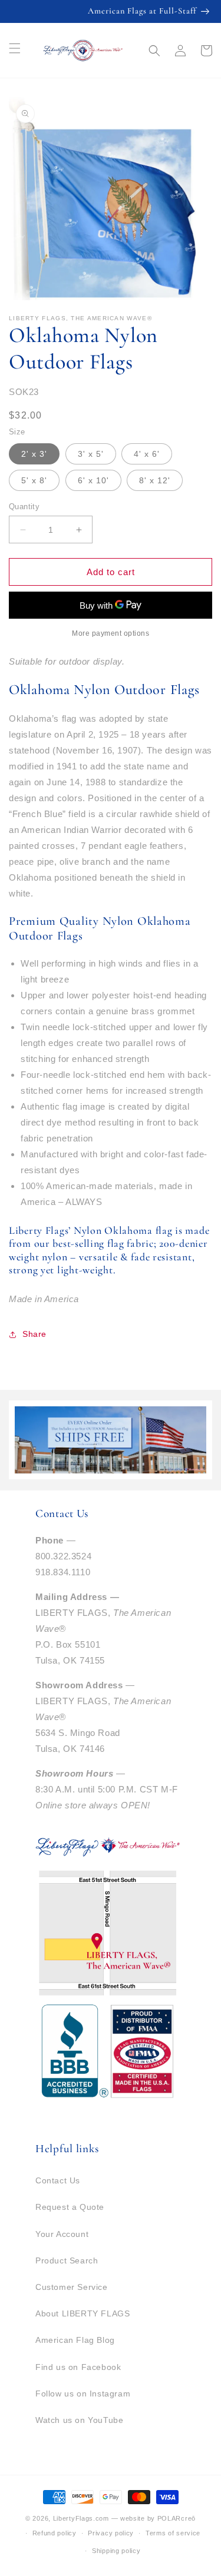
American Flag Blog (75, 2340)
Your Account (62, 2234)
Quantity (24, 507)
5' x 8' (34, 480)
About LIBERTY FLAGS (83, 2313)
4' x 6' (147, 454)
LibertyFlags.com (81, 2518)
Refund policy (55, 2533)
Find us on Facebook (78, 2367)
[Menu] (15, 48)
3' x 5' (91, 454)
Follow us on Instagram (83, 2394)
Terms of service (173, 2533)
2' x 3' (34, 454)
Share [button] (34, 1334)
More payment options (111, 633)
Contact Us (58, 2180)
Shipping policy (116, 2551)
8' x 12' (155, 480)
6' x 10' (93, 480)
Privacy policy (111, 2533)
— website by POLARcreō (154, 2518)
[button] (154, 51)
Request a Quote (70, 2207)
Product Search (67, 2260)
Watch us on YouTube (79, 2420)
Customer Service (72, 2287)
